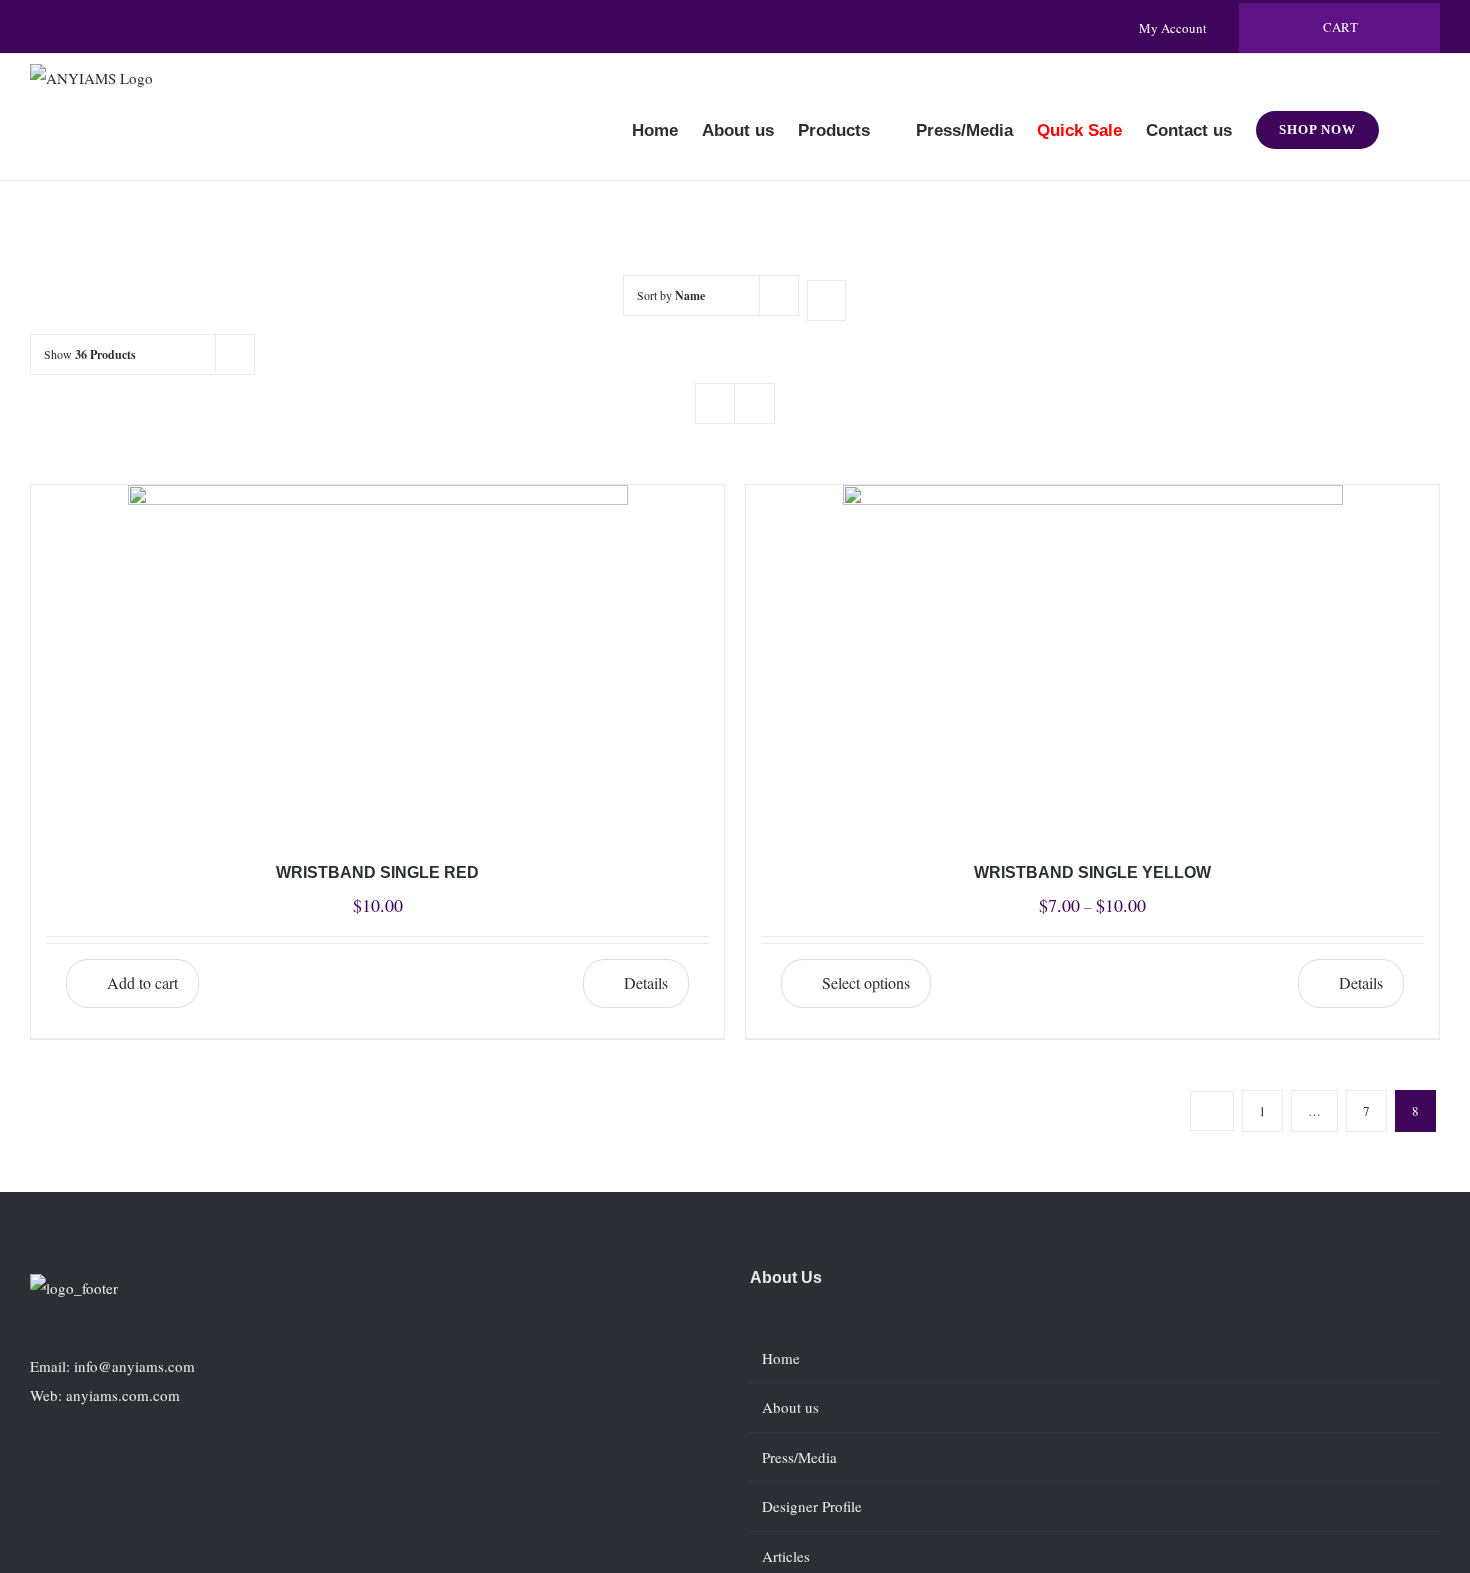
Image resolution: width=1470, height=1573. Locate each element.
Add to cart (142, 982)
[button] (1409, 117)
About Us (786, 1277)
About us (790, 1407)
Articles (786, 1556)
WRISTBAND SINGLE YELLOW (1092, 872)
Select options (866, 982)
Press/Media (799, 1457)
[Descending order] (826, 300)
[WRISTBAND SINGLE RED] (377, 656)
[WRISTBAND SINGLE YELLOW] (1092, 656)
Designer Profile (812, 1506)
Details (646, 982)
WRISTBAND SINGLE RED (377, 872)
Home (781, 1358)
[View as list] (754, 403)
